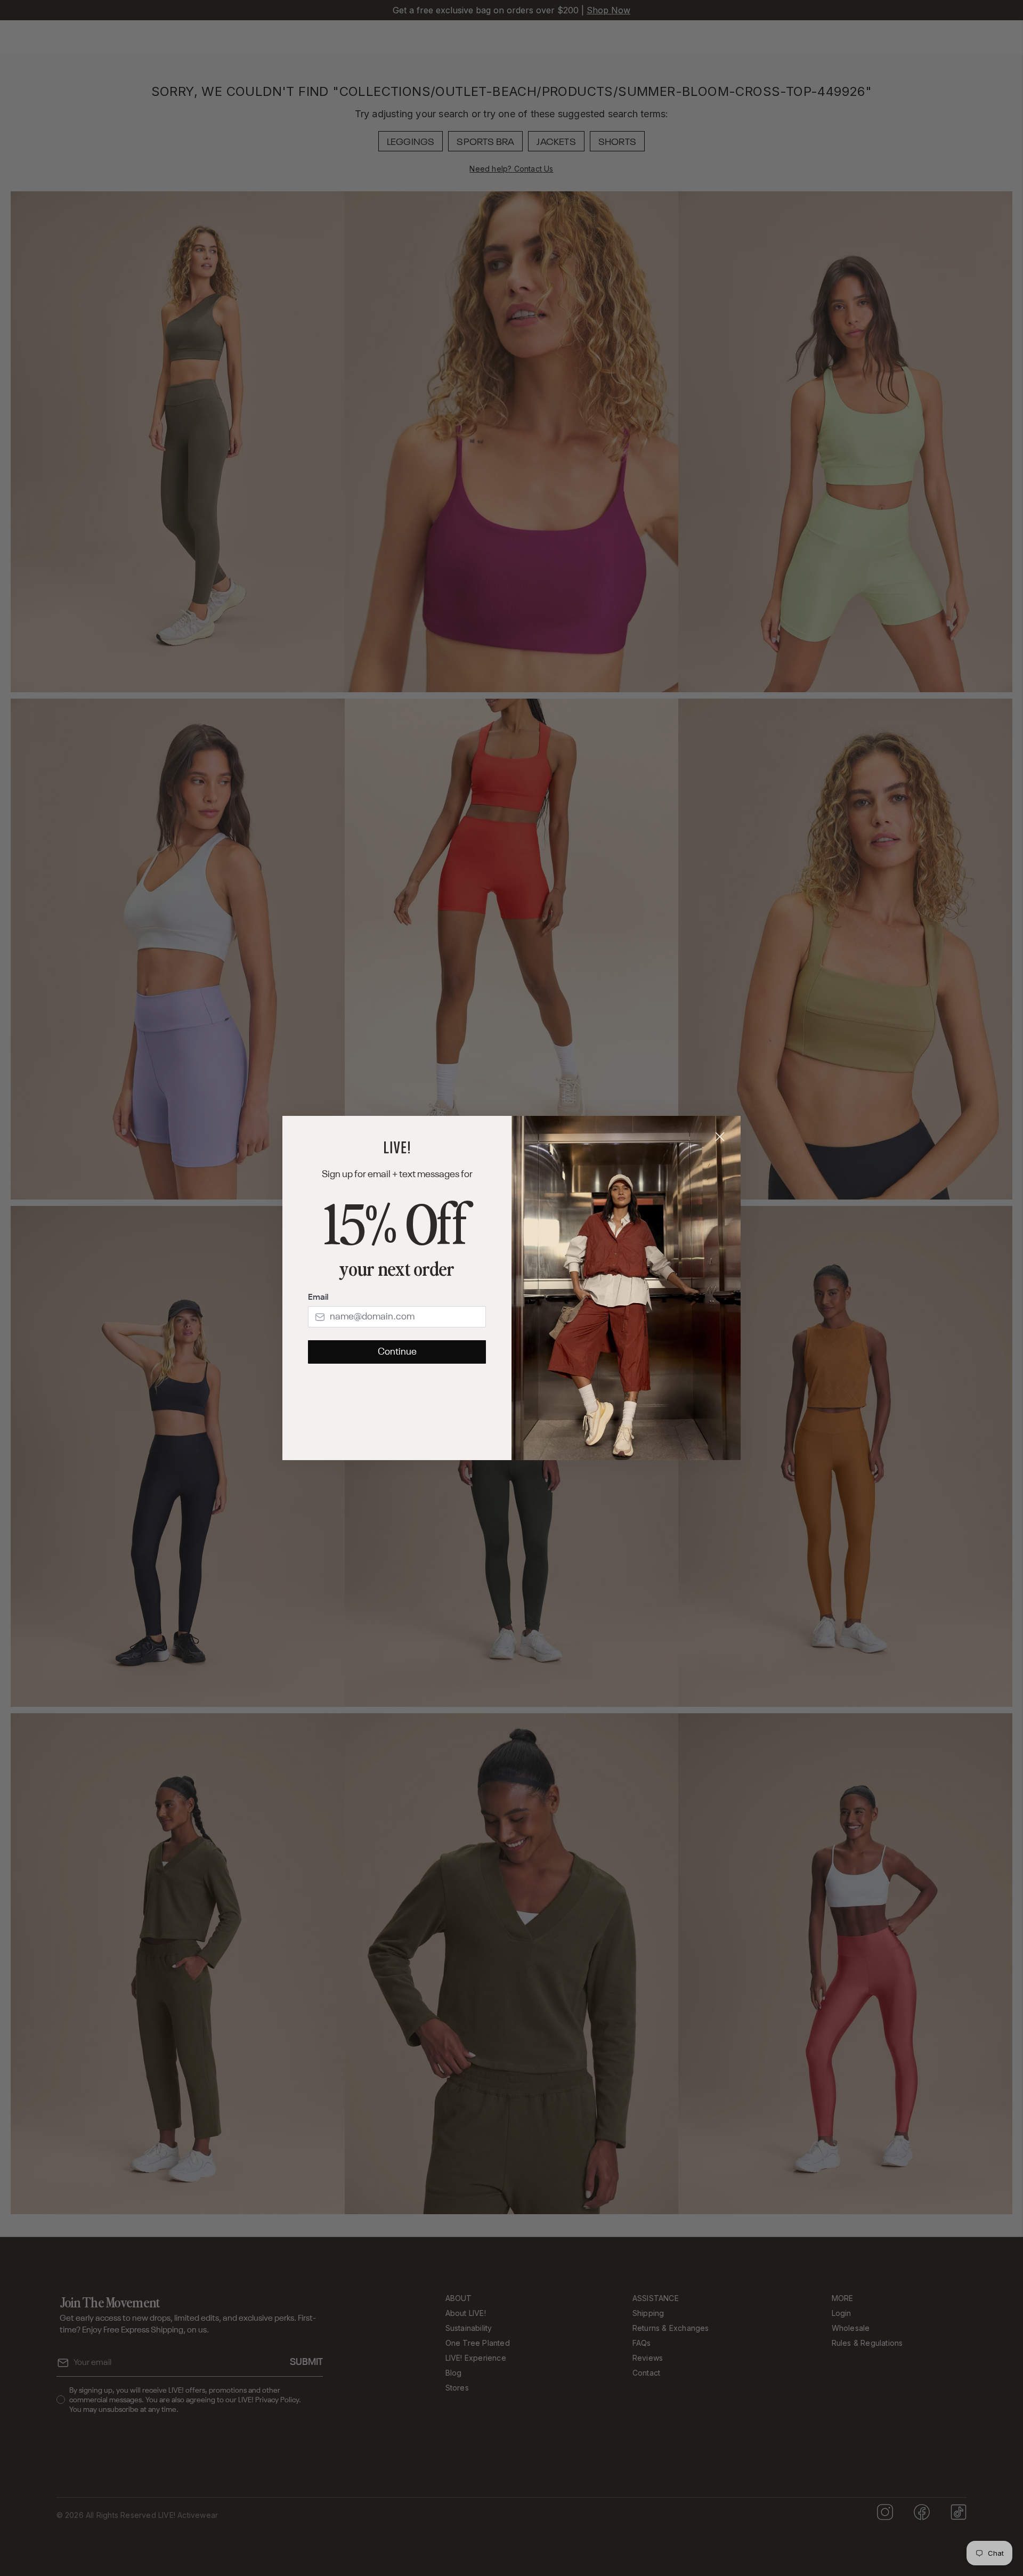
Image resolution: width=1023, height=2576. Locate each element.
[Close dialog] (720, 1137)
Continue (397, 1352)
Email (318, 1298)
